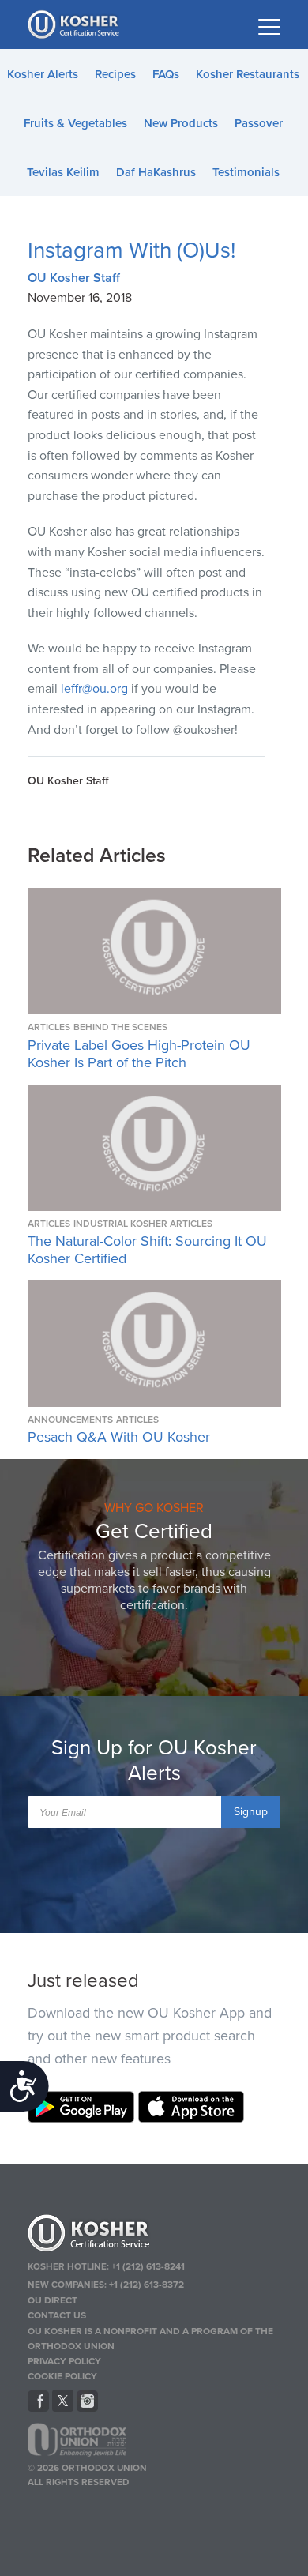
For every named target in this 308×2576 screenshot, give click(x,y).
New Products (181, 123)
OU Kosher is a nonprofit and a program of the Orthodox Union (150, 2339)
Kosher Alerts (43, 74)
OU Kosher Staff (74, 278)
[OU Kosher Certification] (75, 24)
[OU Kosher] (154, 2236)
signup (251, 1812)
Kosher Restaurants (248, 74)
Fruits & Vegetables (75, 123)
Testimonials (246, 172)
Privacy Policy (64, 2361)
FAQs (166, 74)
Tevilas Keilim (63, 172)
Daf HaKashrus (156, 172)
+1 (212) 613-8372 (146, 2285)
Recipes (115, 74)
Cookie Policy (62, 2376)
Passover (259, 123)
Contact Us (57, 2315)
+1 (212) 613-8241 (148, 2266)
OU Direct (53, 2300)
